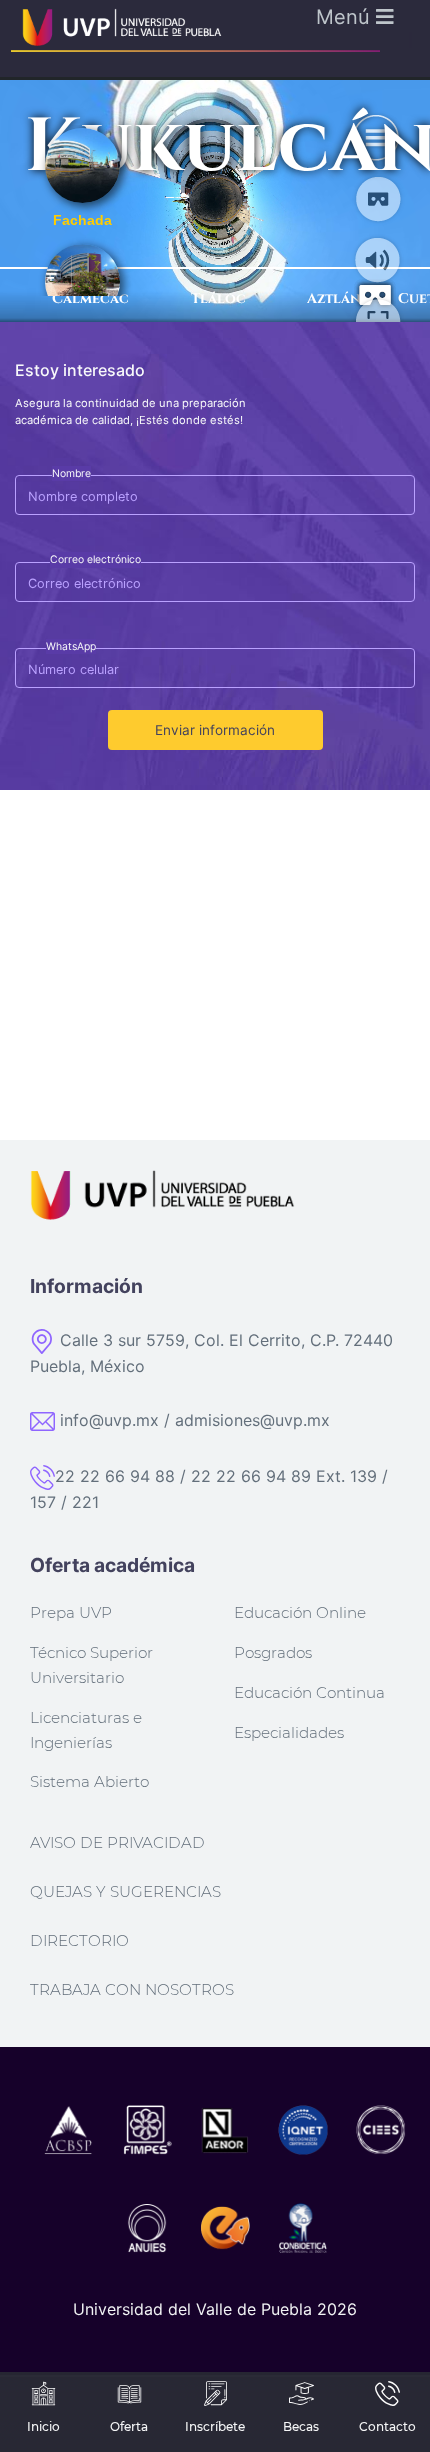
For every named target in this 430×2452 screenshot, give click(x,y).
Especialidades (289, 1732)
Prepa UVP (71, 1612)
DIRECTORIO (79, 1940)
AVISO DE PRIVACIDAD (117, 1842)
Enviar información (215, 730)
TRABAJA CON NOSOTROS (132, 1989)
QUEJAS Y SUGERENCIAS (125, 1891)
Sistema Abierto (89, 1781)
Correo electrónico (95, 559)
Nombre (71, 473)
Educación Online (300, 1612)
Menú (346, 17)
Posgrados (273, 1652)
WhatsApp (71, 646)
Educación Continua (309, 1692)
